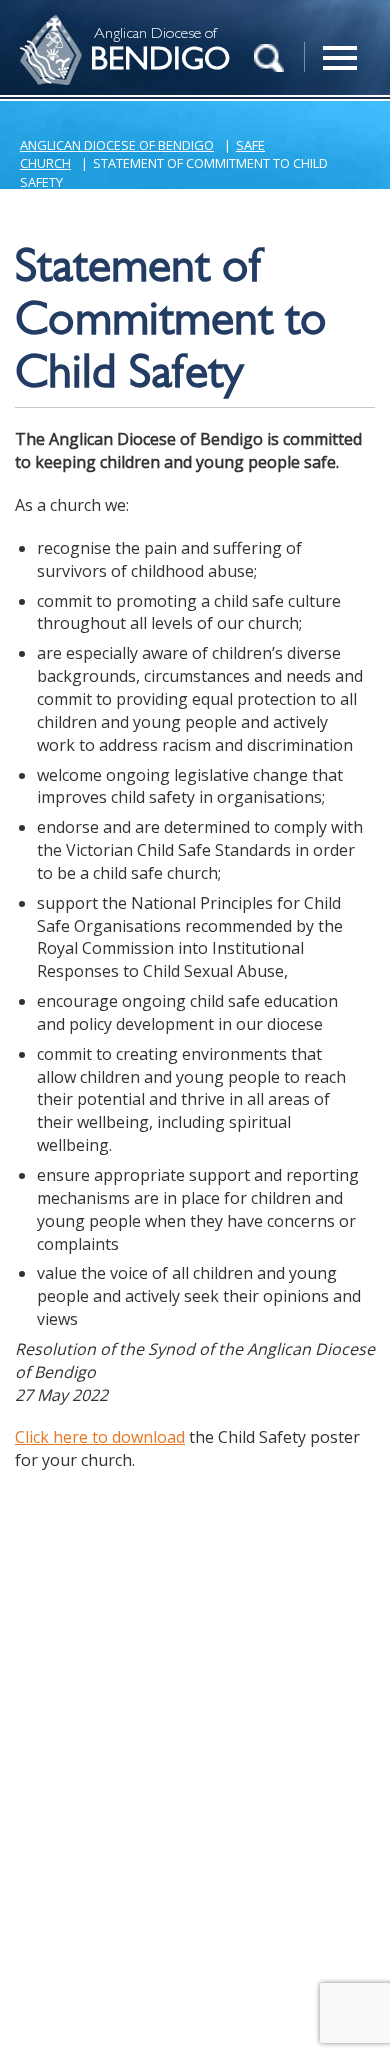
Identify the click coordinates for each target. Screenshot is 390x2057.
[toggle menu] (340, 47)
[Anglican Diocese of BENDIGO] (45, 26)
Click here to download (100, 1437)
